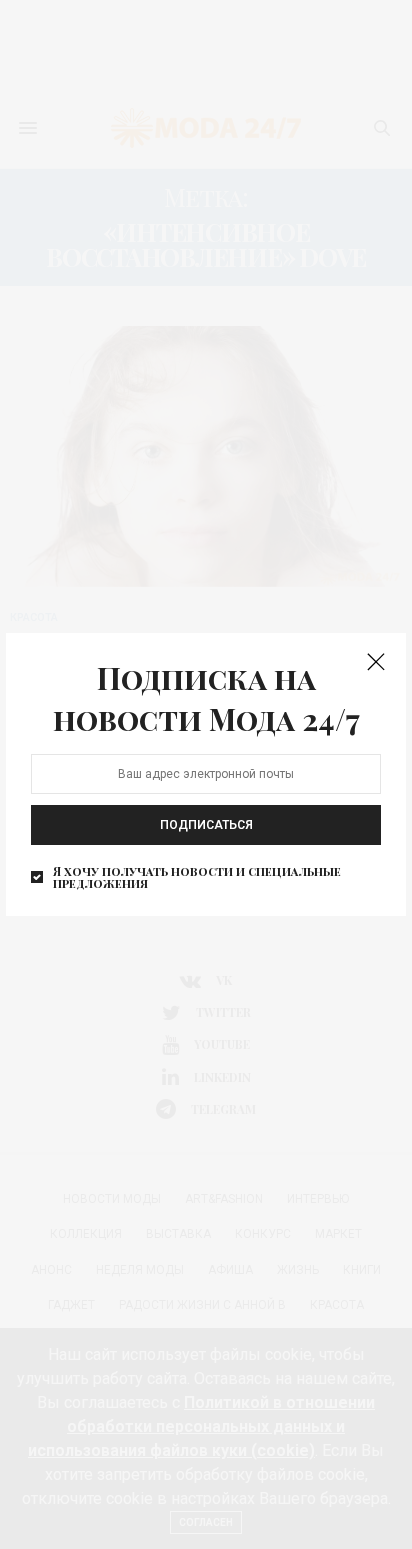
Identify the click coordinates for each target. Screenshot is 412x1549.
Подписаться (206, 825)
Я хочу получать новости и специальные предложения (197, 877)
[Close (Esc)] (376, 663)
